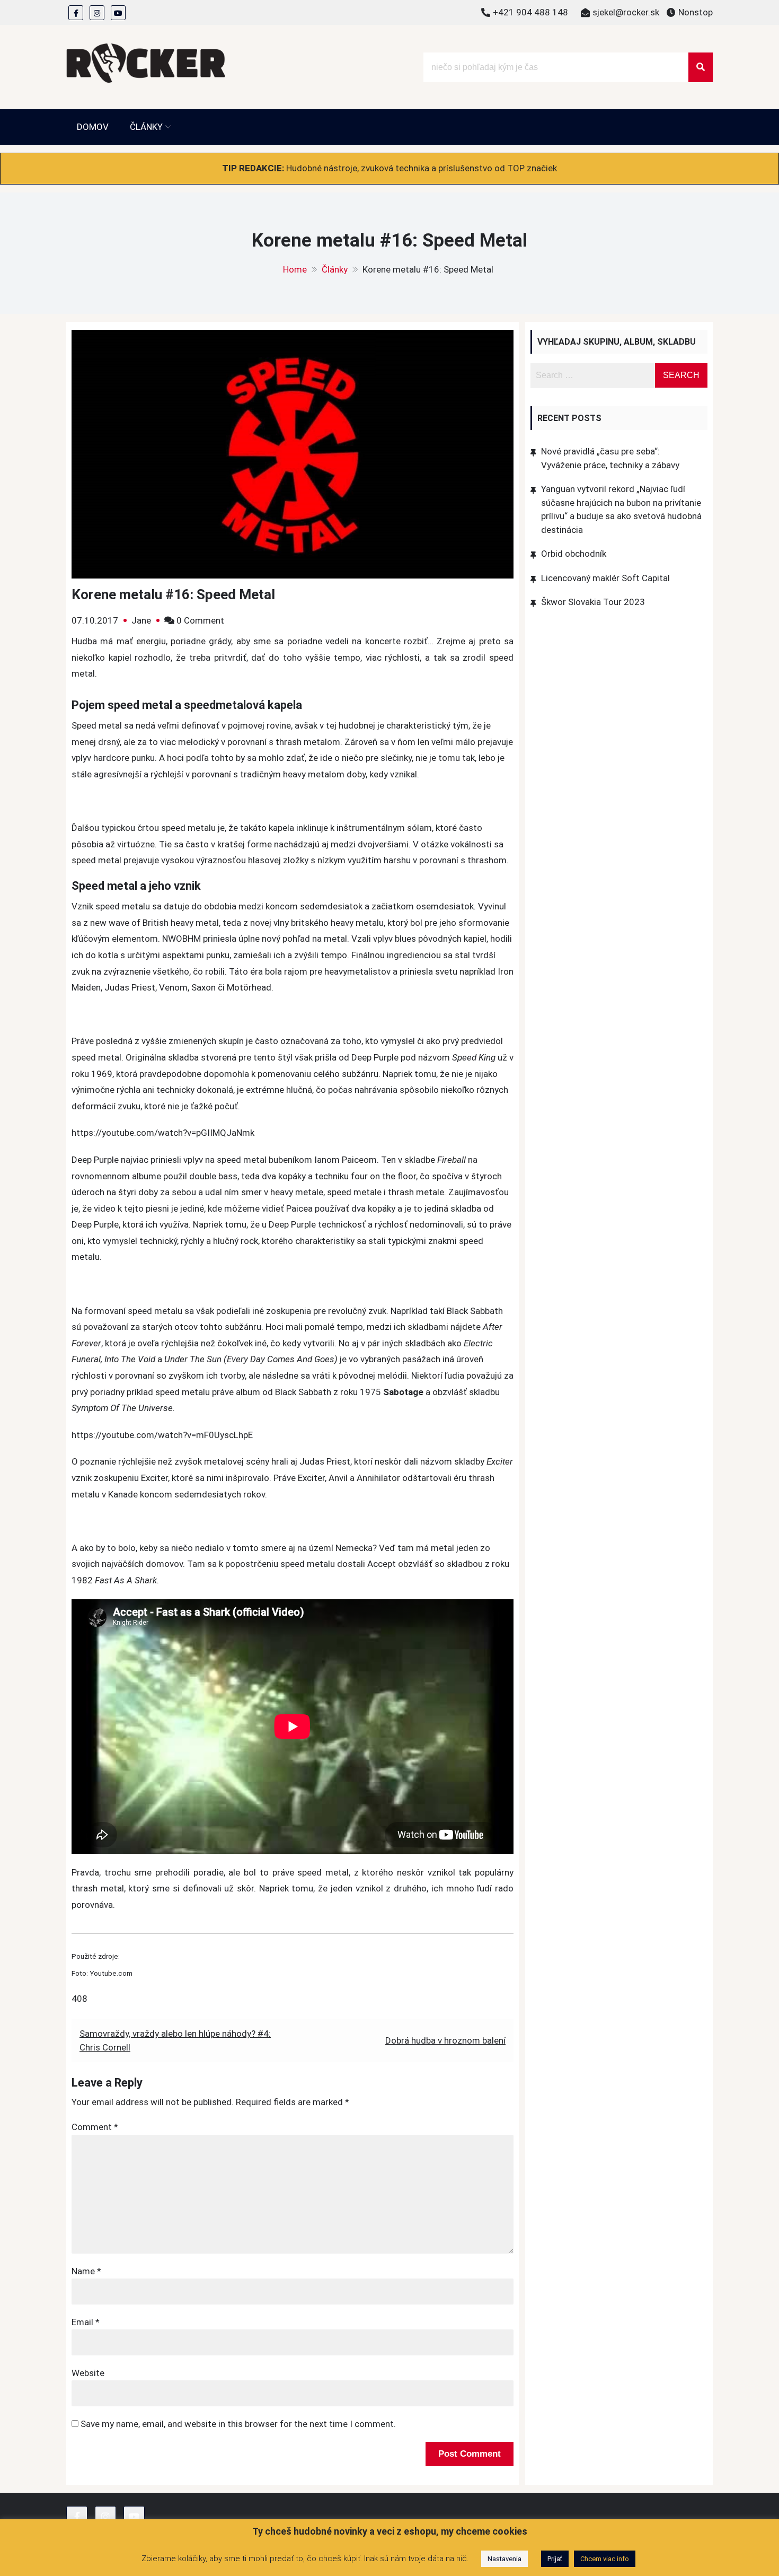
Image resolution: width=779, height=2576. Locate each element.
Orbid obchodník (574, 554)
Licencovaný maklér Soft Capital (605, 578)
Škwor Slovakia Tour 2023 (593, 602)
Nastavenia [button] (504, 2559)
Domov (93, 127)
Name (86, 2271)
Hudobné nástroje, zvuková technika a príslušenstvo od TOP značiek (422, 168)
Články (146, 127)
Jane (141, 620)
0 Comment (200, 620)
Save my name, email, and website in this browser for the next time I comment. (238, 2424)
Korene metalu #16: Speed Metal (173, 594)
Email (86, 2322)
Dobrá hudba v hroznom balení (445, 2040)
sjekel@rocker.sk (626, 12)
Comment (95, 2127)
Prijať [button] (555, 2559)
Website (88, 2373)
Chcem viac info (605, 2559)
